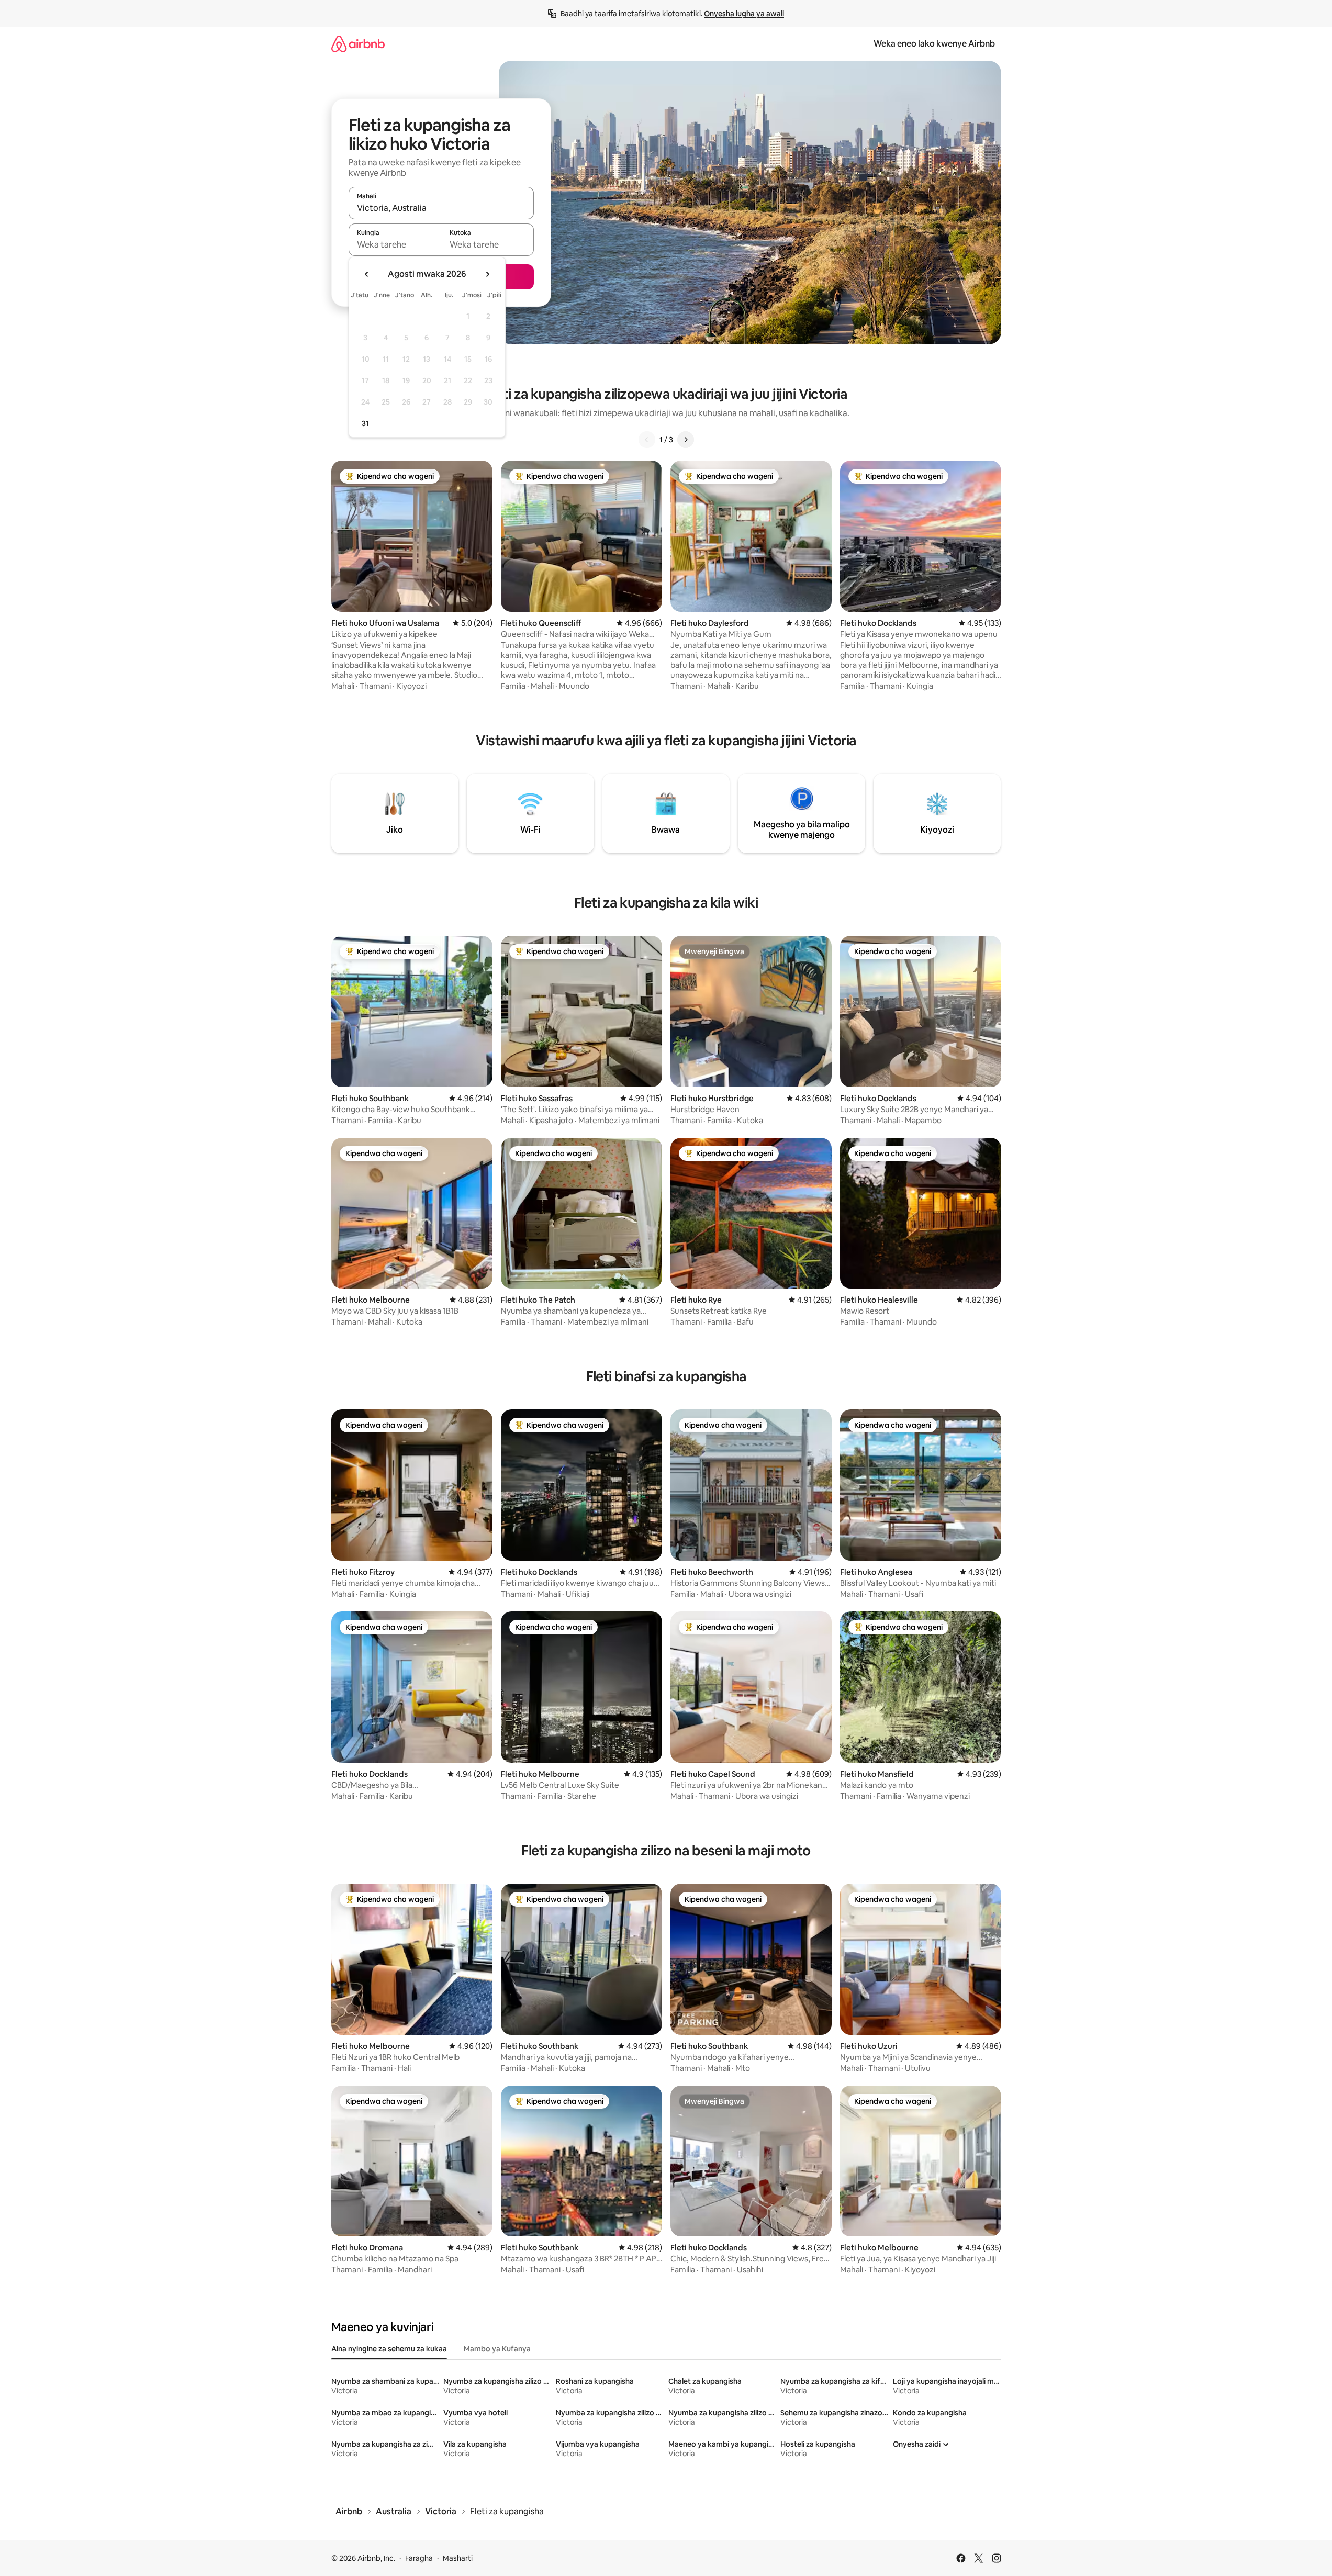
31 (365, 423)
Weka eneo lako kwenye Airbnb (934, 44)
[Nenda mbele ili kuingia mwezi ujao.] (487, 274)
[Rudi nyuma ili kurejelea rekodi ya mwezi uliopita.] (367, 274)
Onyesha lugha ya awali (744, 14)
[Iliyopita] (647, 440)
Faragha (419, 2558)
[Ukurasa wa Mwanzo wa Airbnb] (358, 44)
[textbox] (395, 244)
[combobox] (441, 208)
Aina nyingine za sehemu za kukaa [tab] (389, 2349)
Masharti (458, 2558)
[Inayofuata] (686, 440)
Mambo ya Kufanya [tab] (497, 2349)
